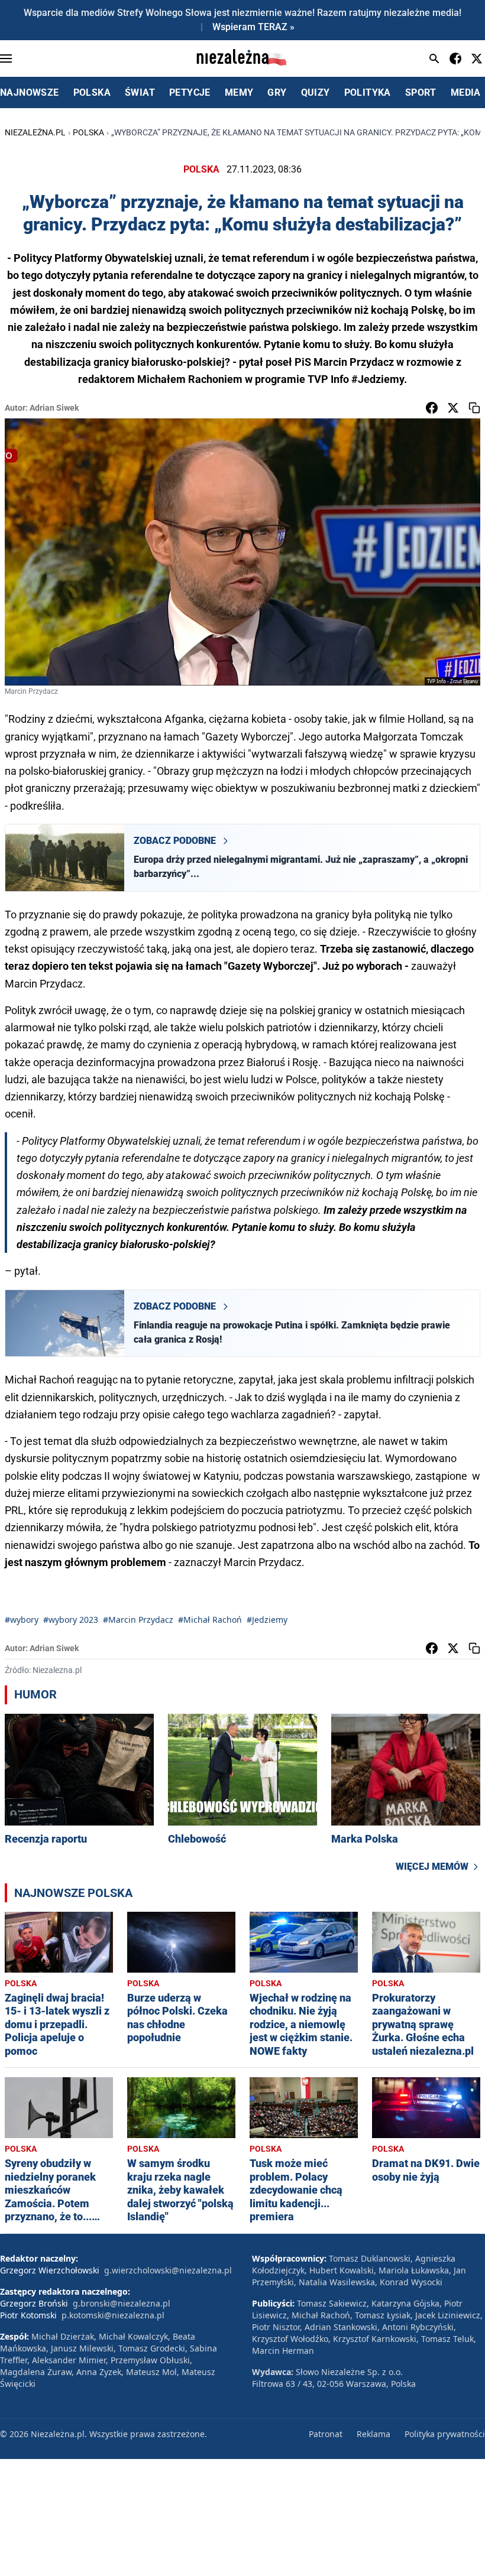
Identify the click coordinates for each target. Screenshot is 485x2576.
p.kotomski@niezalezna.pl (113, 2315)
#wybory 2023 (71, 1620)
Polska (88, 132)
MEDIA (466, 92)
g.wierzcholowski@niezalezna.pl (168, 2270)
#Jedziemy (267, 1620)
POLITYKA (368, 92)
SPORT (421, 92)
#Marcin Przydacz (138, 1620)
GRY (277, 92)
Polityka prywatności (445, 2434)
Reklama (374, 2434)
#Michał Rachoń (210, 1620)
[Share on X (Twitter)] (453, 408)
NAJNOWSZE (30, 92)
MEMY (239, 92)
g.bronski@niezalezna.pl (122, 2303)
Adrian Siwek (54, 408)
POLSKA (92, 92)
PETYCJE (190, 92)
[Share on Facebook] (432, 408)
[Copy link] (474, 408)
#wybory (22, 1620)
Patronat (326, 2434)
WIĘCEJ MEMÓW (432, 1867)
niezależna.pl (35, 132)
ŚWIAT (140, 92)
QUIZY (316, 92)
